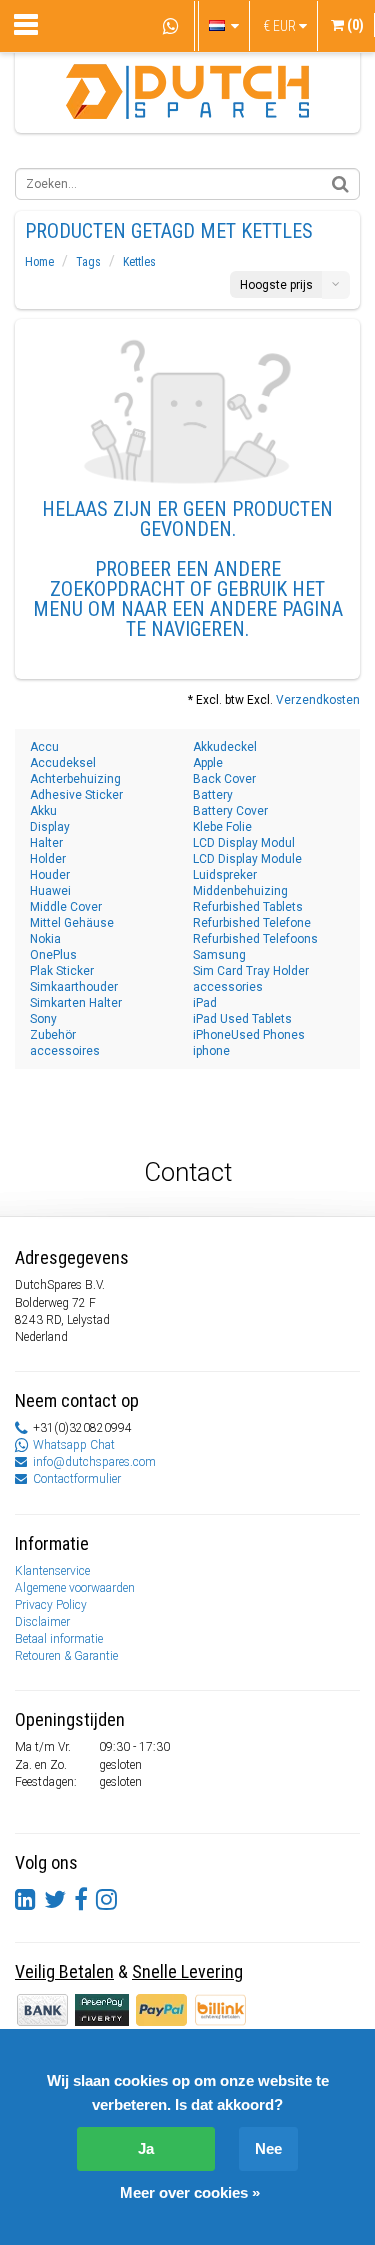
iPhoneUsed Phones (249, 1035)
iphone (211, 1051)
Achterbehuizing (75, 779)
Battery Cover (230, 811)
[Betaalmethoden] (103, 2009)
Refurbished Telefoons (255, 939)
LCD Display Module (247, 859)
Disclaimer (42, 1622)
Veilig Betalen (64, 1971)
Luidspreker (225, 875)
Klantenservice (52, 1571)
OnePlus (53, 955)
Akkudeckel (225, 747)
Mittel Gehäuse (72, 923)
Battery (213, 795)
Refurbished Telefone (252, 923)
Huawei (50, 891)
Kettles (139, 262)
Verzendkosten (318, 700)
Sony (43, 1019)
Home (39, 262)
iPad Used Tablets (242, 1019)
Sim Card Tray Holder (251, 971)
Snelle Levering (187, 1971)
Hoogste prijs (276, 285)
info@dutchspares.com (94, 1462)
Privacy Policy (51, 1605)
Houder (50, 875)
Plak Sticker (62, 971)
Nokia (45, 939)
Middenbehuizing (240, 891)
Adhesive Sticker (76, 795)
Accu (44, 747)
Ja (146, 2148)
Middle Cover (66, 907)
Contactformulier (77, 1479)
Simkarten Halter (76, 1003)
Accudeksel (63, 763)
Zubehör (53, 1035)
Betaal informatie (59, 1639)
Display (50, 827)
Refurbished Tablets (248, 907)
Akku (43, 811)
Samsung (219, 955)
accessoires (65, 1051)
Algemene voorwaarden (75, 1588)
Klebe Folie (222, 827)
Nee (268, 2148)
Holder (48, 859)
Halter (46, 843)
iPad (205, 1003)
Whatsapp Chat (74, 1445)
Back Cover (224, 779)
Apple (208, 763)
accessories (228, 987)
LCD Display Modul (244, 843)
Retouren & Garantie (66, 1656)
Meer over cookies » (190, 2192)
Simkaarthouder (74, 987)
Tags (88, 262)
